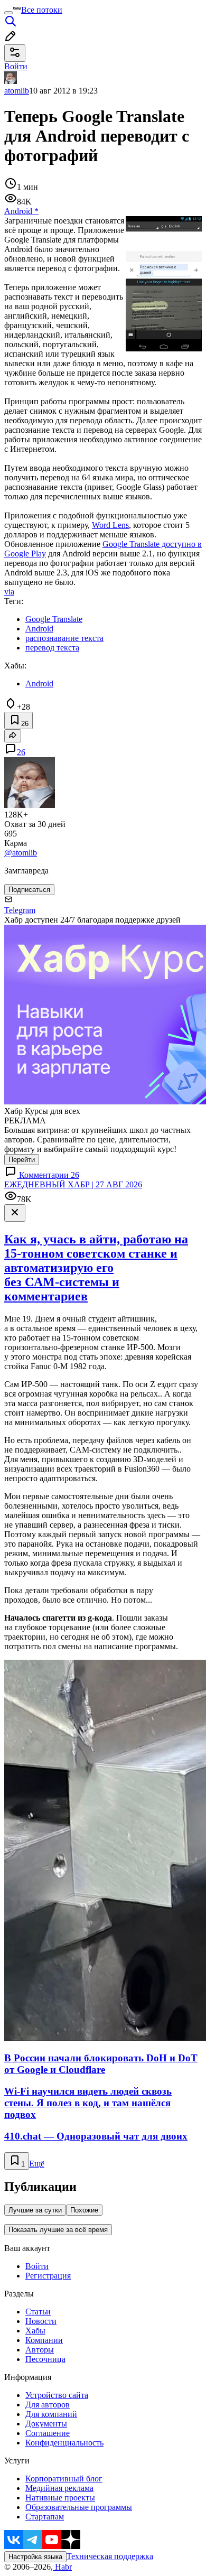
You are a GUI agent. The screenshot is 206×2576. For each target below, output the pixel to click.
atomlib (17, 91)
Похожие (84, 2210)
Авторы (40, 2350)
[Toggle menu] (8, 13)
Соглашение (48, 2433)
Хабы (35, 2331)
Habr (62, 2567)
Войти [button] (16, 66)
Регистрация (48, 2276)
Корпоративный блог (64, 2479)
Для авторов (48, 2405)
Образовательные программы (79, 2507)
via (9, 592)
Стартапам (45, 2517)
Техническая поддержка (110, 2556)
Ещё (37, 2164)
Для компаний (51, 2414)
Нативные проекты (60, 2498)
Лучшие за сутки (35, 2210)
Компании (44, 2340)
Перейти (22, 1160)
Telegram (20, 910)
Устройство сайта (57, 2395)
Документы (46, 2424)
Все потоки (42, 10)
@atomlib (21, 853)
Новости (41, 2321)
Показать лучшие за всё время (58, 2230)
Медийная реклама (59, 2488)
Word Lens (110, 525)
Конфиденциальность (64, 2443)
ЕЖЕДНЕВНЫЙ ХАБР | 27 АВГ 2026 (73, 1184)
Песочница (45, 2359)
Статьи (38, 2312)
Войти (37, 2266)
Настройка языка (35, 2557)
